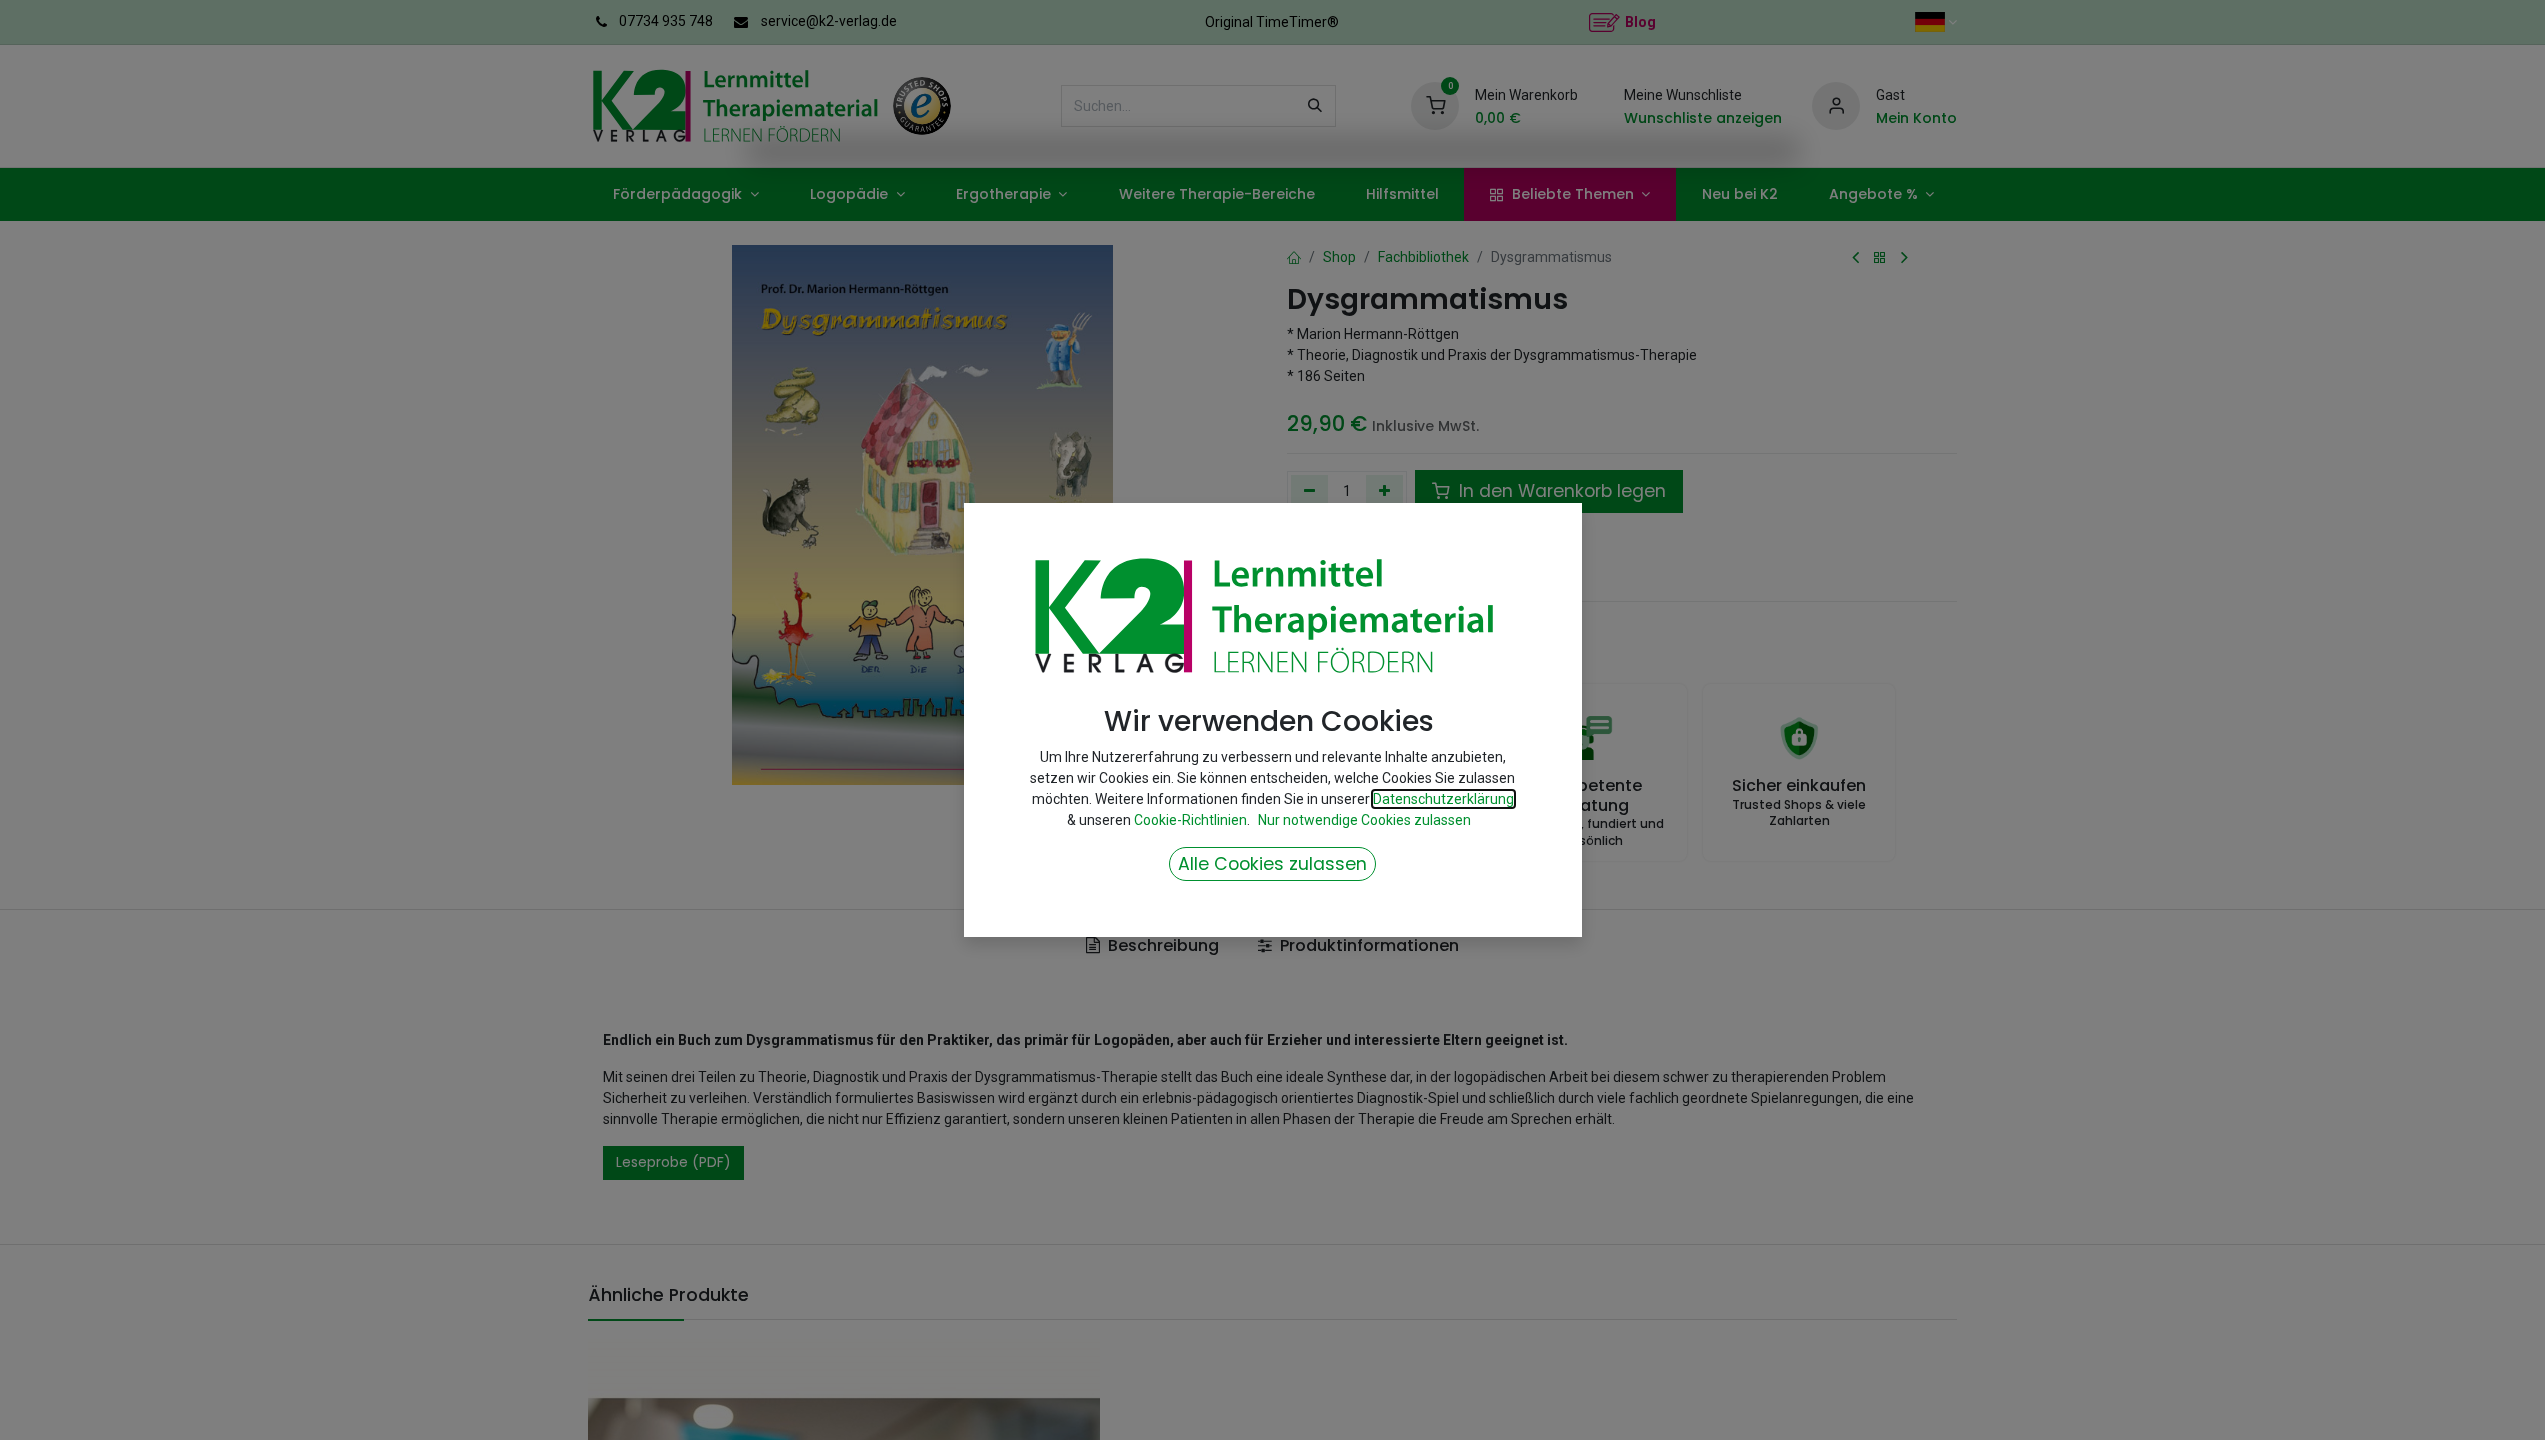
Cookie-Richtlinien (1190, 820)
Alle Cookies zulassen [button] (1272, 864)
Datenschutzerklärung (1443, 799)
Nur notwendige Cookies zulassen (1364, 820)
